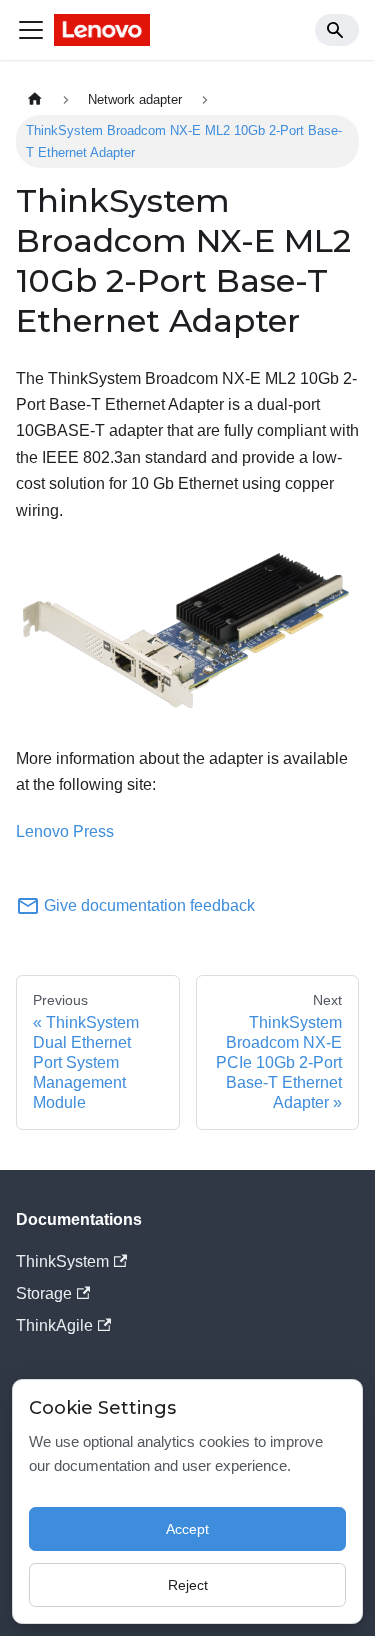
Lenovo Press (65, 831)
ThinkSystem (62, 1261)
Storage (44, 1293)
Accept (187, 1529)
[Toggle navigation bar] (31, 30)
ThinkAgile (54, 1325)
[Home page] (35, 99)
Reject (188, 1585)
